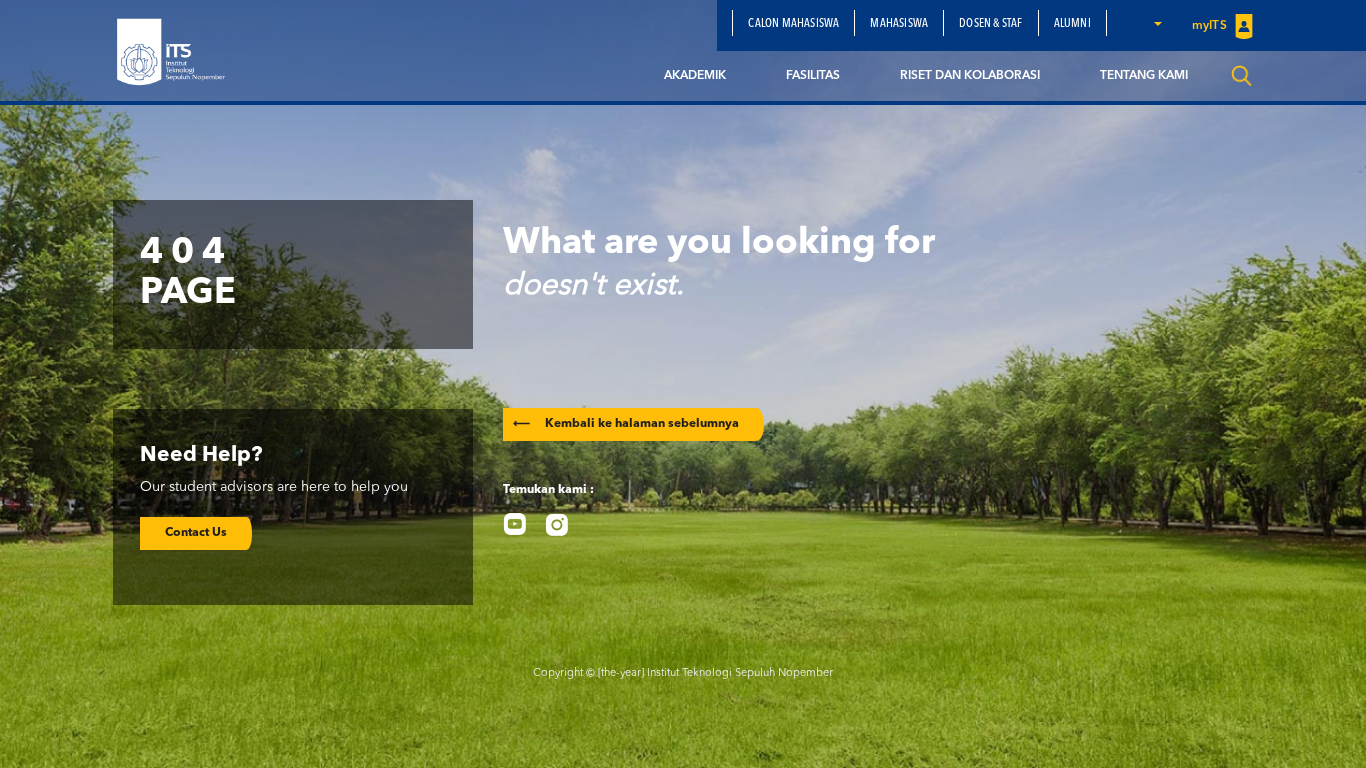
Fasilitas (813, 76)
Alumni (1072, 24)
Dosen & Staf (990, 24)
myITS (1211, 26)
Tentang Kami (1144, 76)
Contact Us (196, 533)
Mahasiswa (899, 24)
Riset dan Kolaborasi (970, 76)
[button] (1157, 23)
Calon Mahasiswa (793, 24)
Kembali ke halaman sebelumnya (626, 424)
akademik (695, 76)
